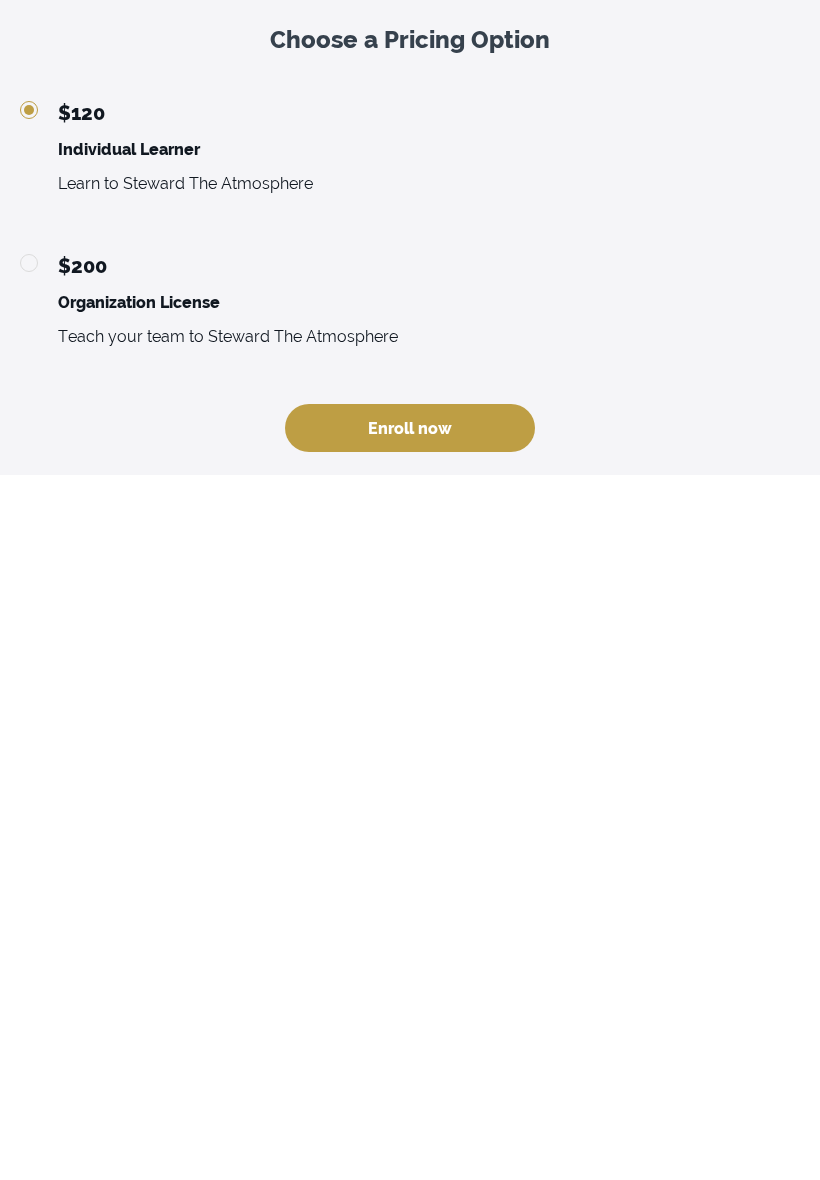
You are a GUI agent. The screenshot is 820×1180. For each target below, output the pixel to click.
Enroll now (410, 428)
